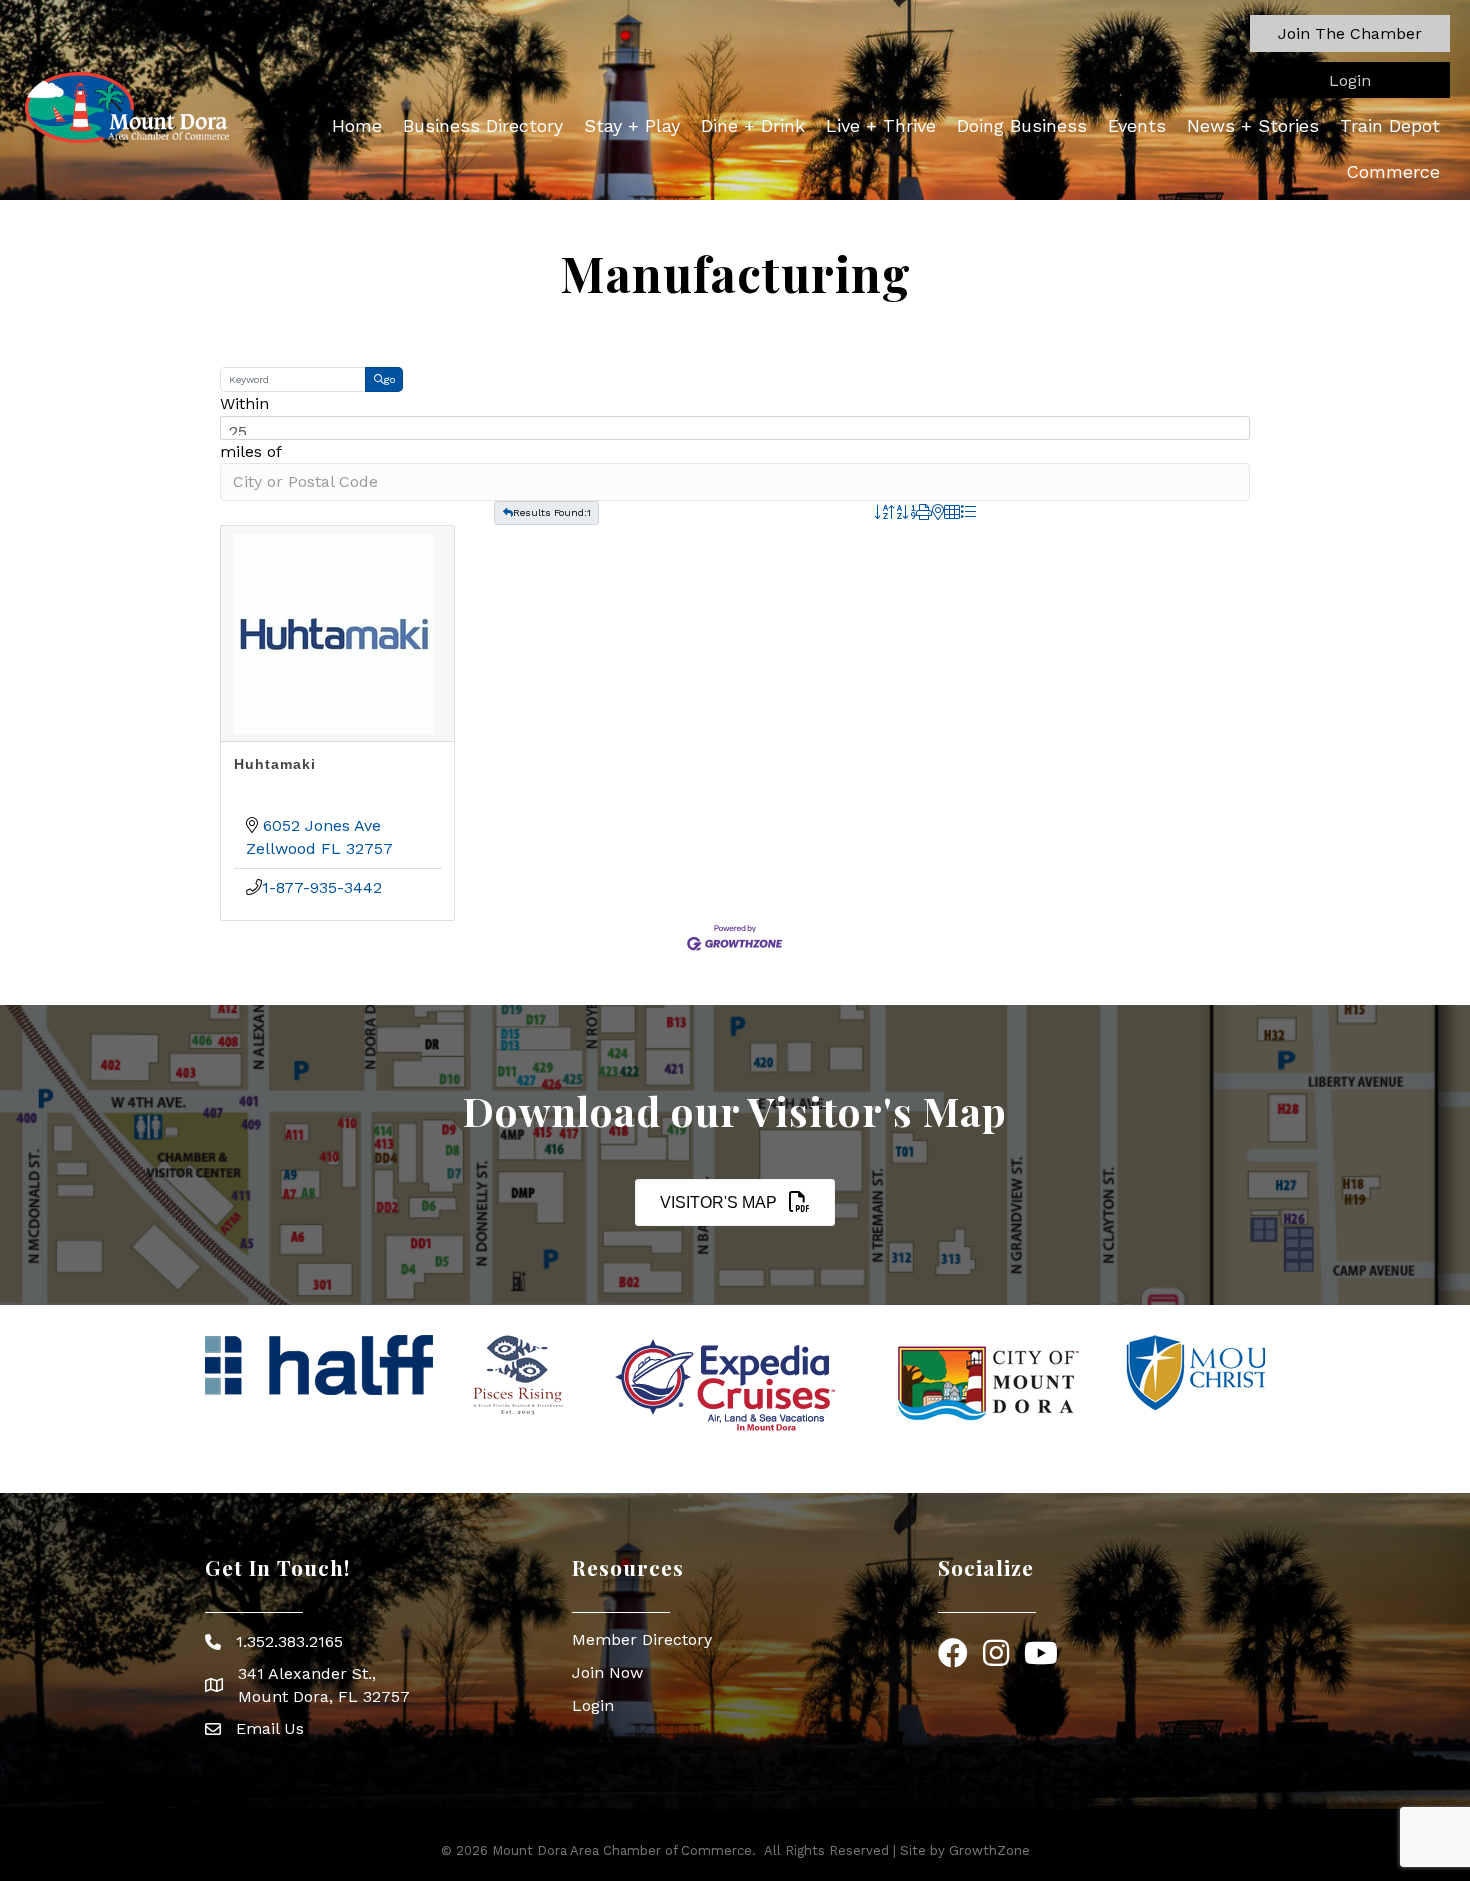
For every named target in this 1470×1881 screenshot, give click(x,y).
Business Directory (483, 125)
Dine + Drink (753, 125)
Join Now (607, 1672)
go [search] (389, 379)
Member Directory (642, 1639)
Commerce (1393, 171)
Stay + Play (632, 125)
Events (1137, 125)
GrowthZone (989, 1850)
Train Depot (1390, 125)
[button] (1350, 33)
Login (593, 1705)
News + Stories (1253, 125)
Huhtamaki (275, 764)
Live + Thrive (881, 125)
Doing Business (1022, 125)
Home (357, 125)
